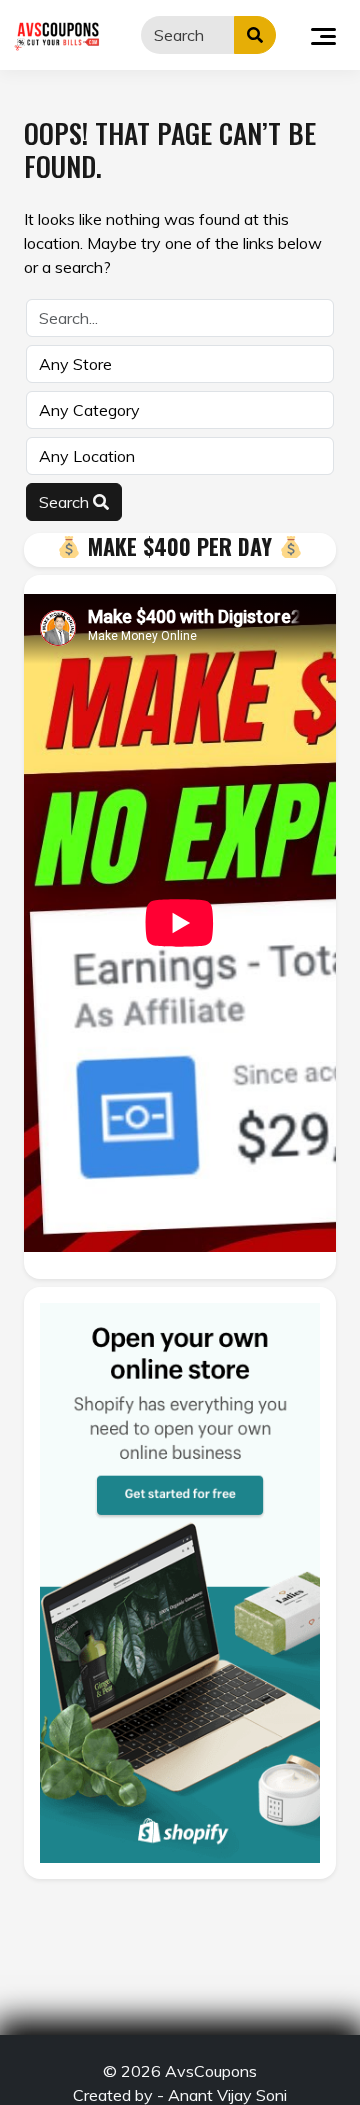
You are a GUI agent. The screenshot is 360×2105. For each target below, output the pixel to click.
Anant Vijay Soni (227, 2095)
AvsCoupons (211, 2071)
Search (66, 502)
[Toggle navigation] (323, 35)
